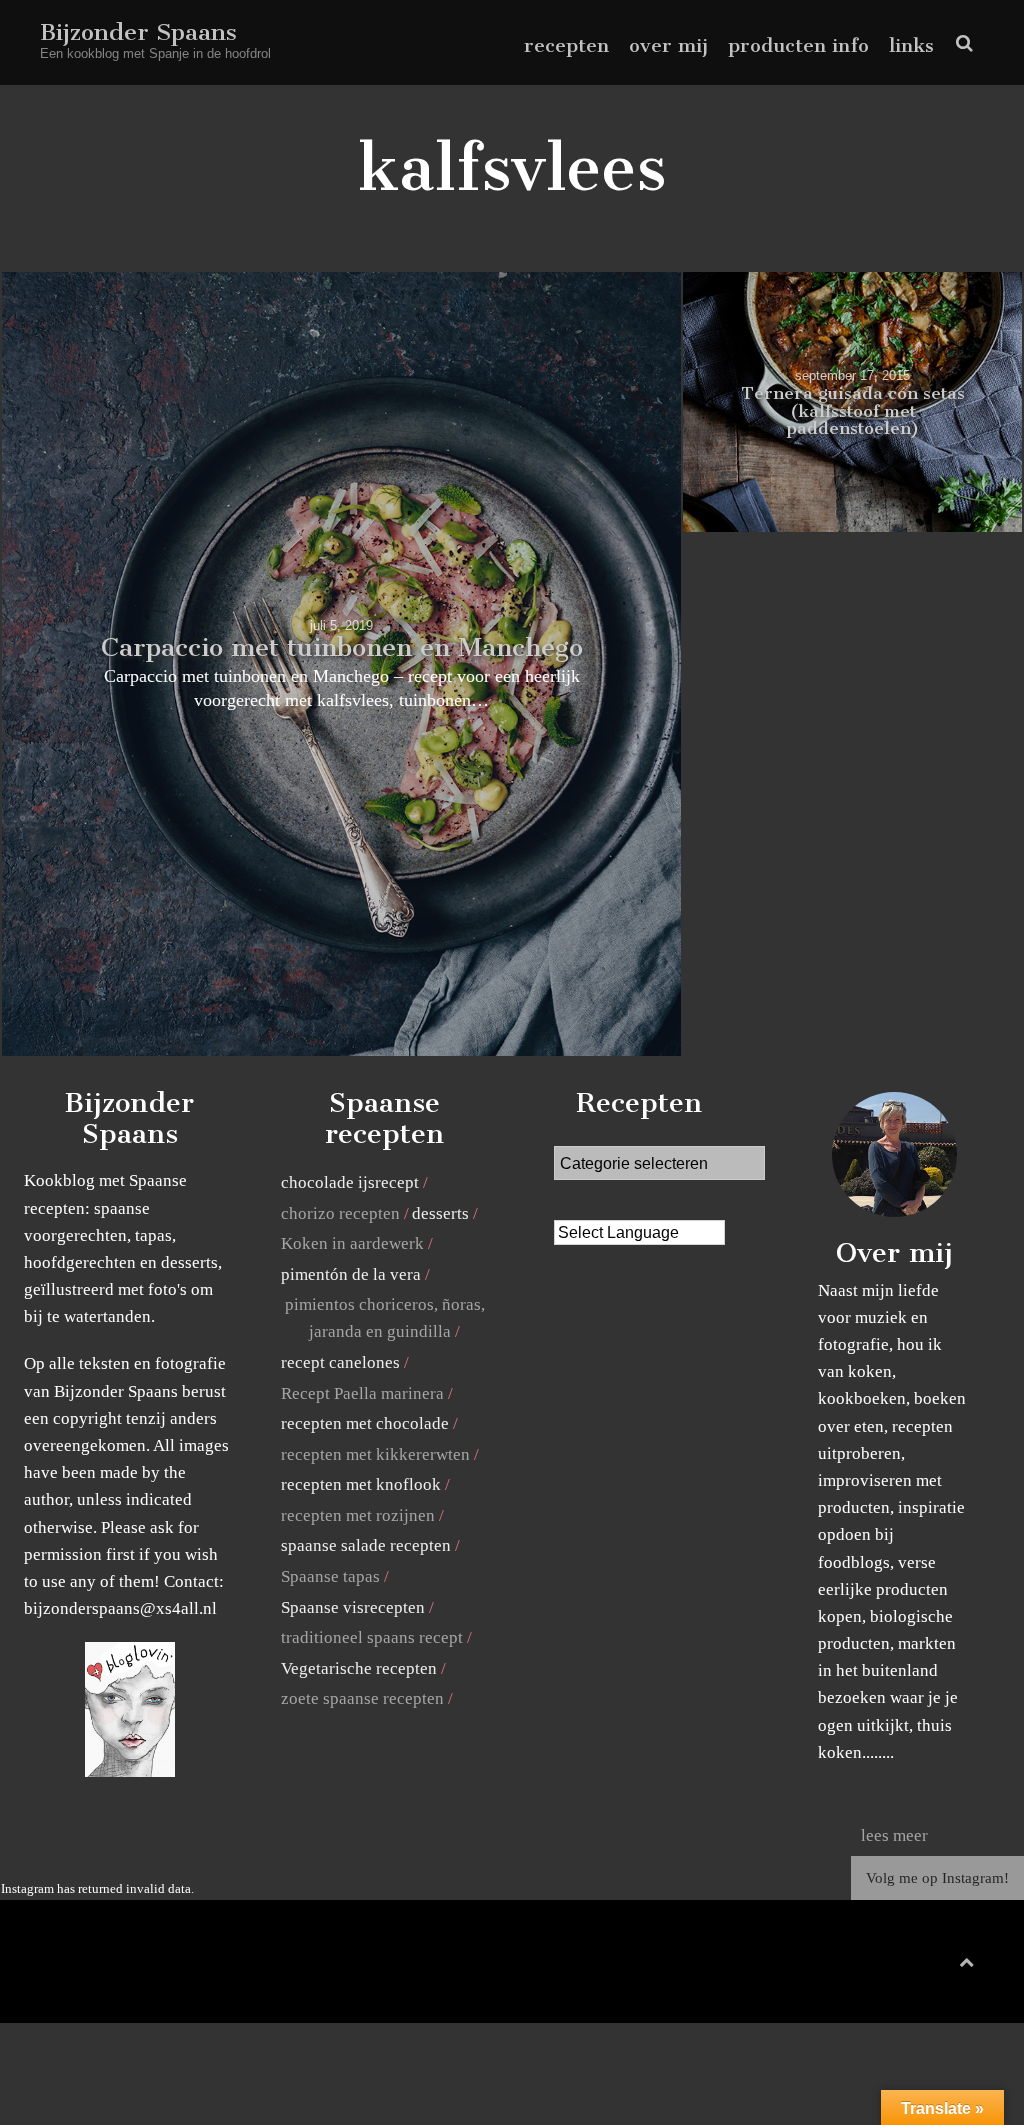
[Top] (966, 1958)
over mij (668, 45)
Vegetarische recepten (359, 1668)
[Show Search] (959, 43)
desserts (440, 1213)
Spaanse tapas (330, 1576)
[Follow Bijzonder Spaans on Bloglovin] (130, 1771)
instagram (953, 1966)
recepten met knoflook (361, 1484)
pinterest (923, 1966)
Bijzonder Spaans (138, 32)
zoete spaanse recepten (362, 1698)
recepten (566, 45)
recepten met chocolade (365, 1423)
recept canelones (340, 1362)
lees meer (894, 1835)
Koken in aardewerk (352, 1243)
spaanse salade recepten (366, 1545)
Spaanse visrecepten (353, 1607)
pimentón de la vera (351, 1274)
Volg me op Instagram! (937, 1878)
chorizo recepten (340, 1213)
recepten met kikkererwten (375, 1454)
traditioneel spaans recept (372, 1637)
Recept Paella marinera (362, 1393)
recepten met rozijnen (358, 1515)
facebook (891, 1966)
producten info (798, 45)
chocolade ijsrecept (350, 1182)
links (911, 45)
